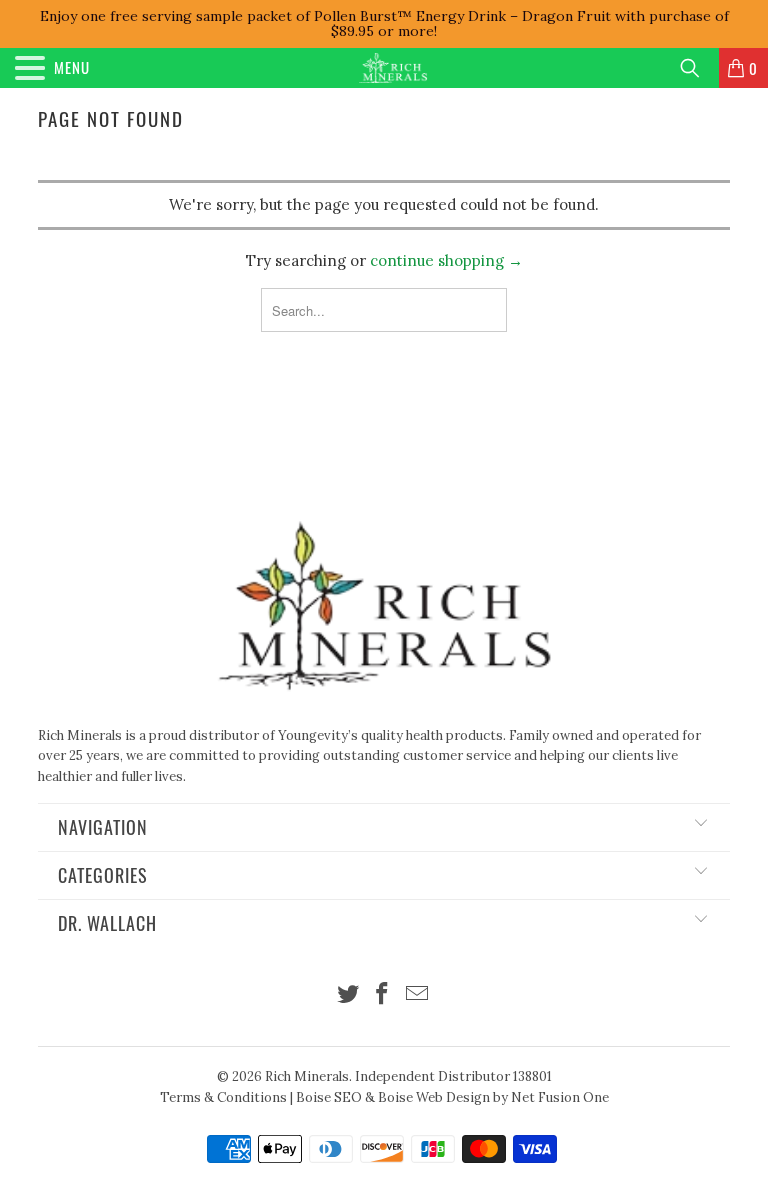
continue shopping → (446, 260)
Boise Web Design (434, 1097)
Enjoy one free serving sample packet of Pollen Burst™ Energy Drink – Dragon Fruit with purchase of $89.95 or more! (384, 23)
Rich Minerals (307, 1076)
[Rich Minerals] (393, 68)
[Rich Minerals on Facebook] (383, 995)
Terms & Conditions (223, 1097)
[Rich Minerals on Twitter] (348, 995)
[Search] (697, 68)
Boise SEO (329, 1097)
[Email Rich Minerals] (418, 995)
